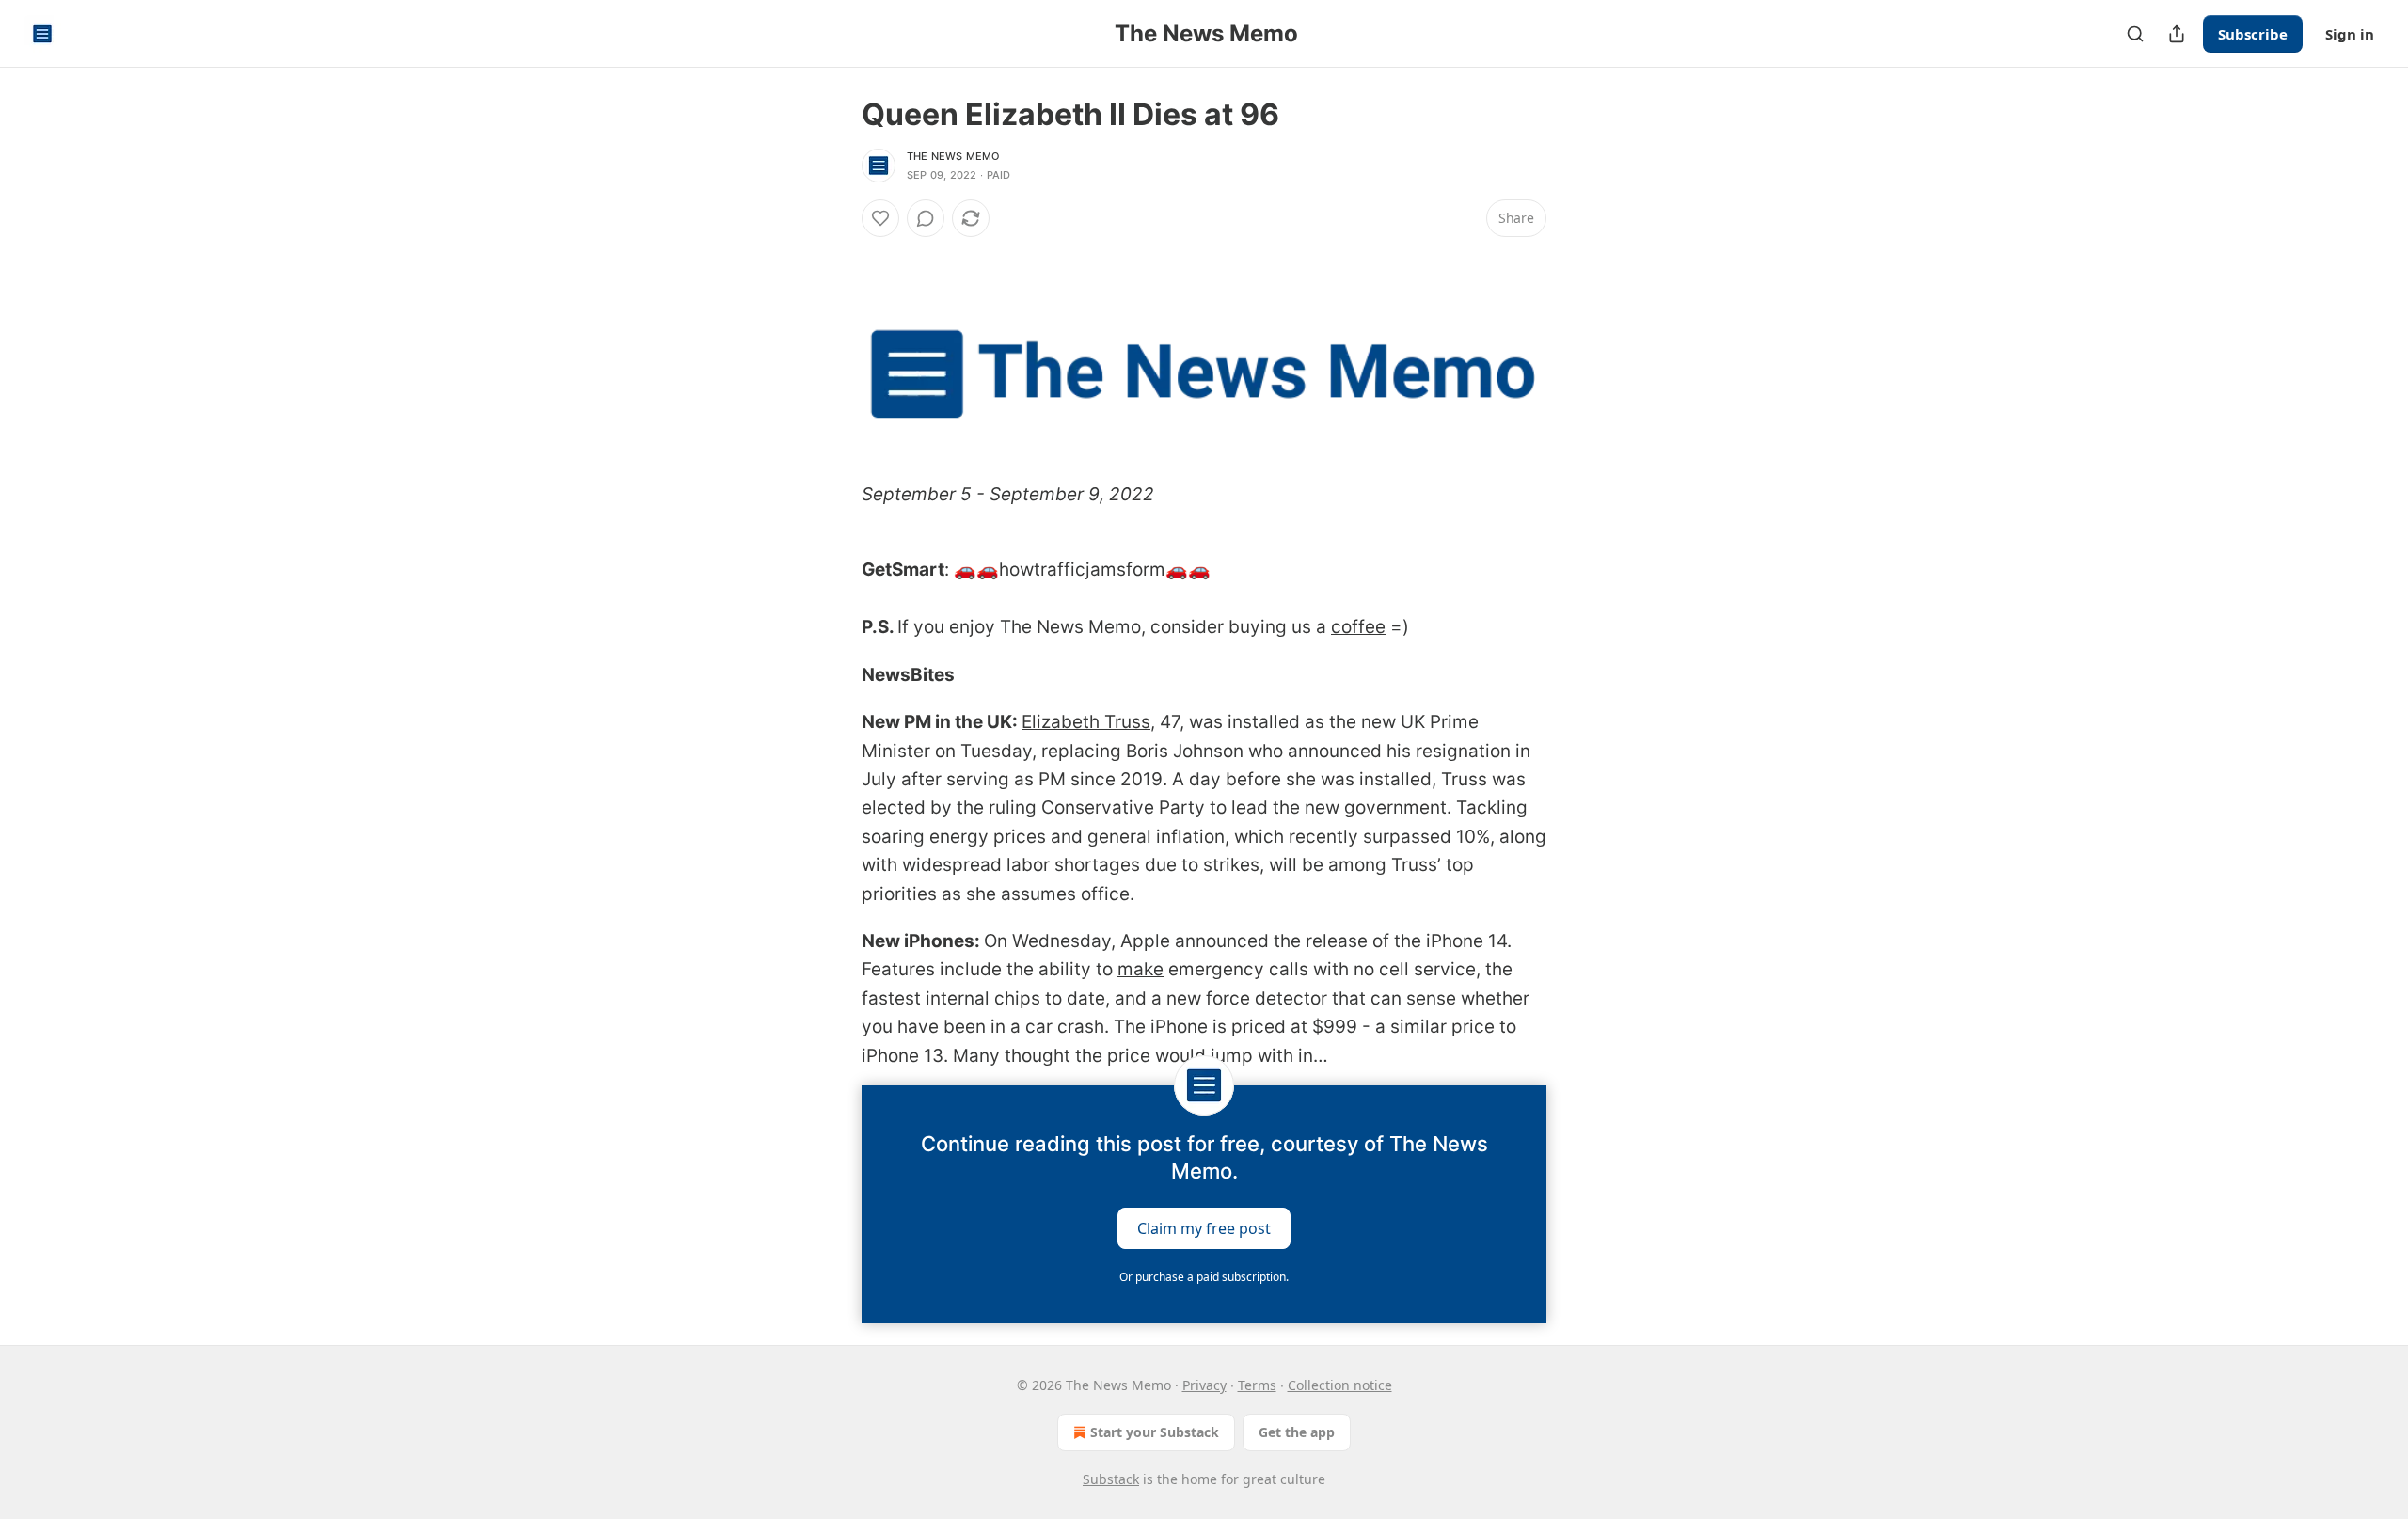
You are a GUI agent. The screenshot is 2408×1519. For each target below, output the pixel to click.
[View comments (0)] (926, 218)
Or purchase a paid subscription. (1204, 1277)
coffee (1358, 627)
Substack (1111, 1479)
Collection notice (1340, 1385)
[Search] (2135, 34)
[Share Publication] (2177, 34)
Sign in (2350, 34)
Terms (1257, 1385)
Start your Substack (1155, 1432)
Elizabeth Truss (1086, 722)
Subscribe (2253, 34)
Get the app (1297, 1432)
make (1141, 969)
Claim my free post (1204, 1227)
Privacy (1204, 1385)
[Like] (880, 218)
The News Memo (953, 156)
